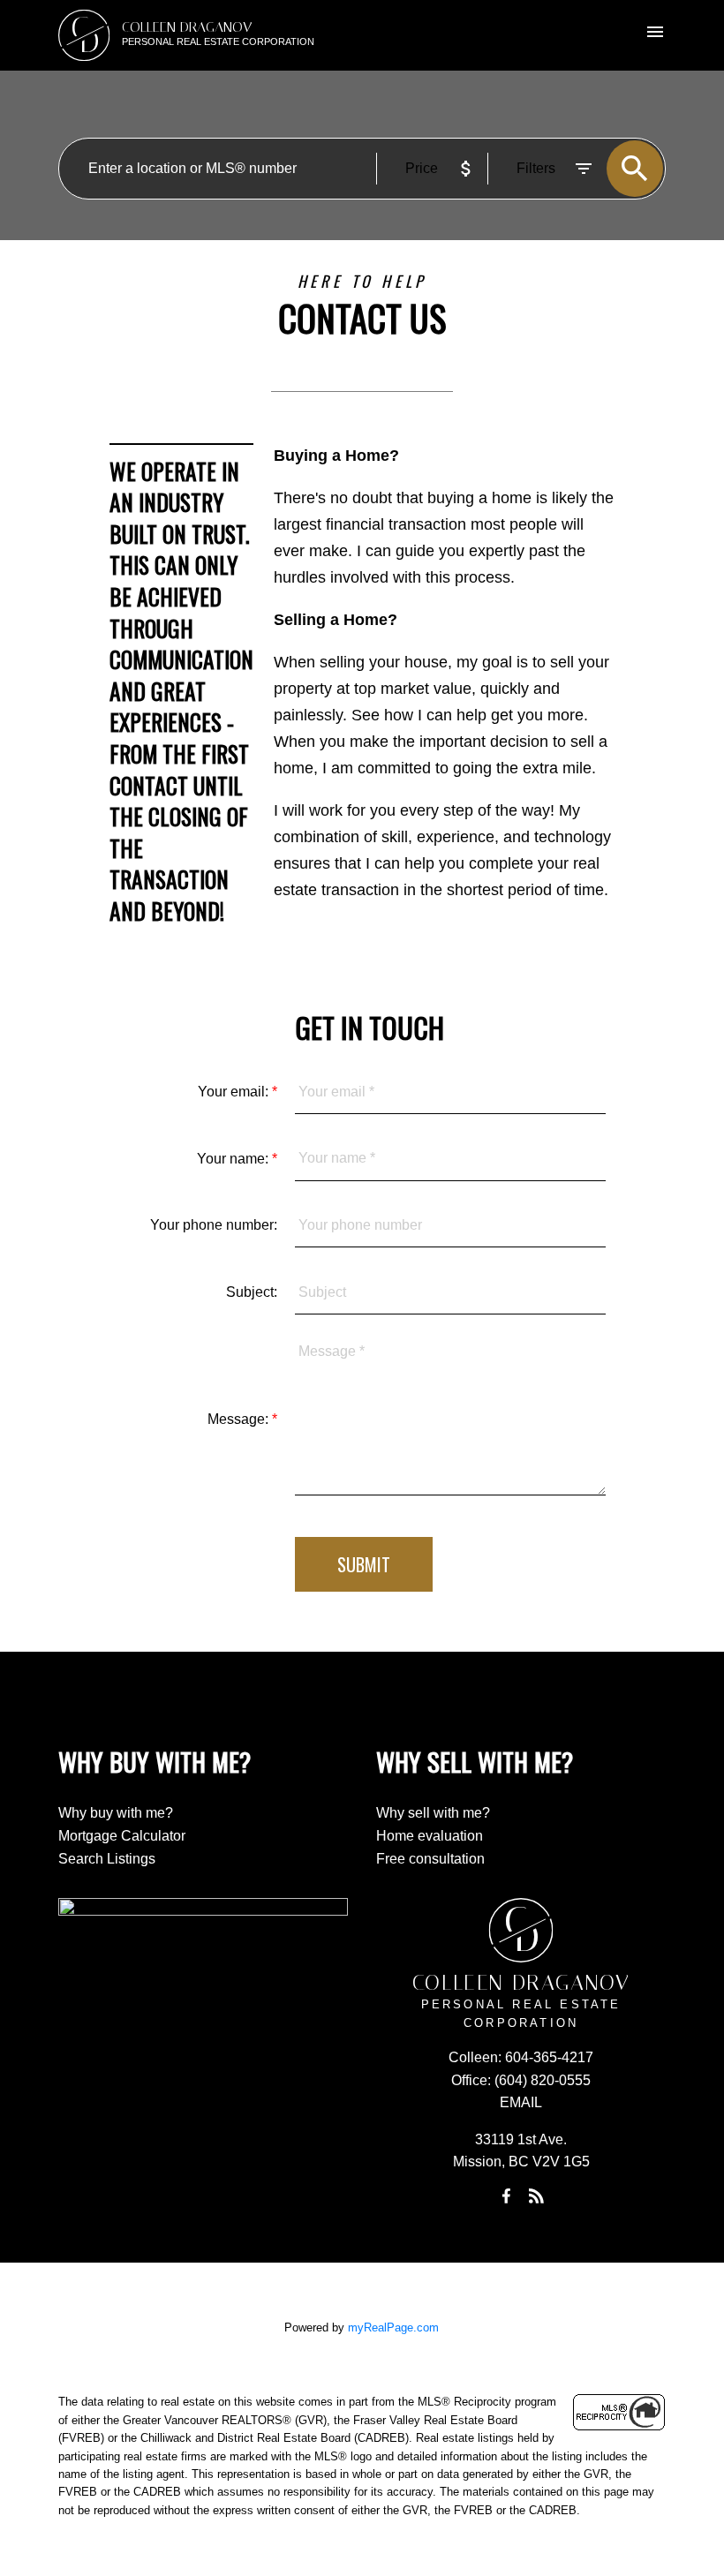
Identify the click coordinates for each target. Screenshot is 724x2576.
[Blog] (536, 2196)
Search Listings (107, 1859)
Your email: (235, 1092)
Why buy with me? (116, 1813)
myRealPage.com (393, 2327)
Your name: (234, 1159)
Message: (240, 1419)
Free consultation (430, 1859)
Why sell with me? (433, 1813)
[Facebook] (506, 2196)
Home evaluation (430, 1836)
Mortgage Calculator (122, 1836)
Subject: (252, 1292)
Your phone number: (214, 1225)
